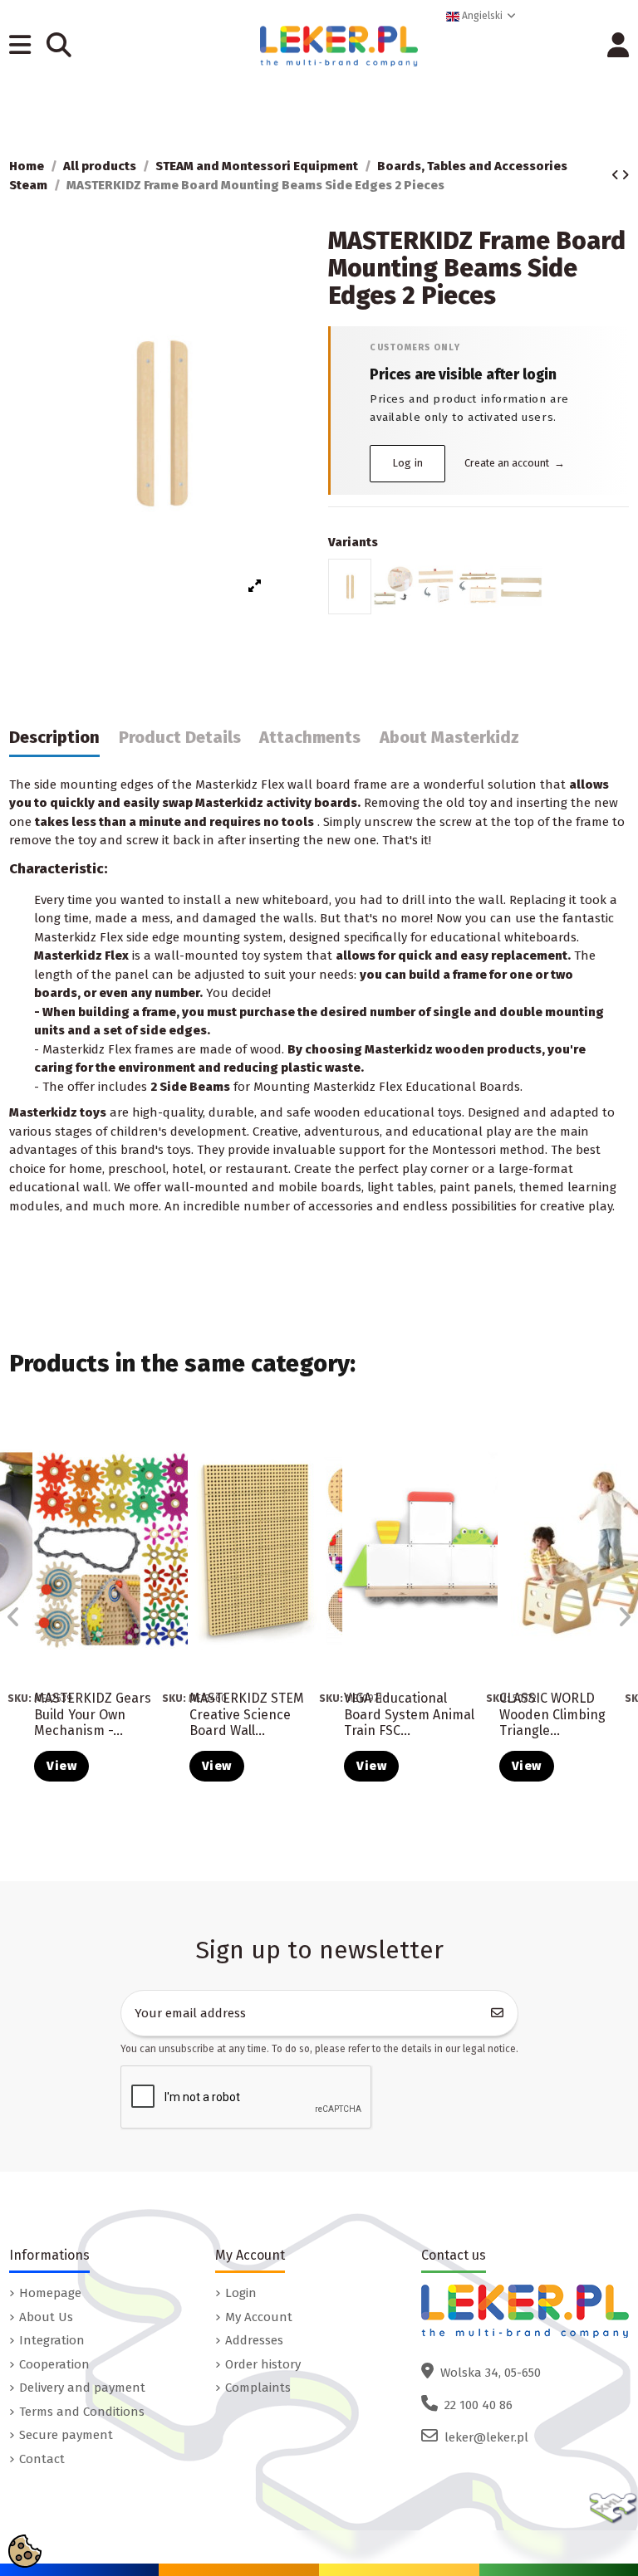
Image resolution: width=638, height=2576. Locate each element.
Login (241, 2293)
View (61, 1766)
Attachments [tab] (310, 738)
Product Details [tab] (180, 738)
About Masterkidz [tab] (449, 738)
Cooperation (54, 2364)
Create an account (515, 463)
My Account (259, 2317)
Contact (42, 2459)
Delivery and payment (82, 2388)
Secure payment (66, 2435)
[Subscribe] (498, 2014)
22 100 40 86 (478, 2405)
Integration (52, 2340)
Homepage (50, 2293)
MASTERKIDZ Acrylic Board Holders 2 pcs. (77, 1714)
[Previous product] (616, 175)
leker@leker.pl (486, 2437)
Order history (263, 2364)
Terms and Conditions (82, 2412)
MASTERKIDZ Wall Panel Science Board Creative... (243, 1714)
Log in (408, 463)
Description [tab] (54, 738)
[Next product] (625, 175)
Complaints (258, 2388)
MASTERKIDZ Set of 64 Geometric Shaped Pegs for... (402, 1714)
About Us (46, 2317)
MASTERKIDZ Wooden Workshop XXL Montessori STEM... (557, 1722)
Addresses (254, 2340)
